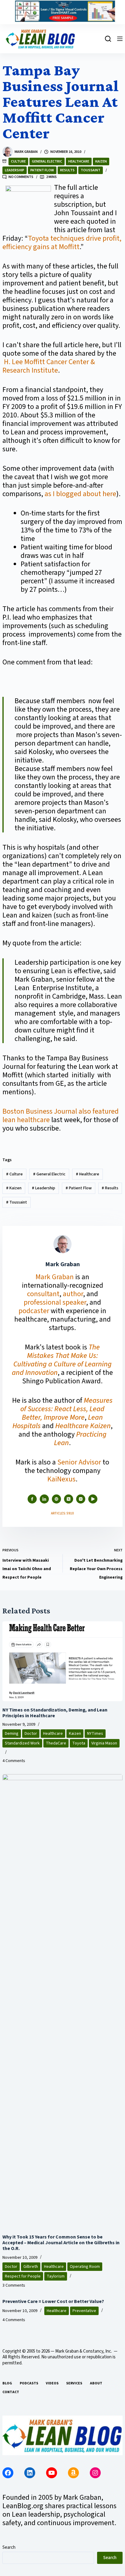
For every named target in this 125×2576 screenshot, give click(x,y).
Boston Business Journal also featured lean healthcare (61, 1116)
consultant (43, 1294)
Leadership (15, 170)
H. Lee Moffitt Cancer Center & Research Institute (49, 366)
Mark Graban (55, 1277)
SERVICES (74, 2383)
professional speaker (55, 1302)
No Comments (21, 177)
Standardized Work (22, 1743)
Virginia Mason (104, 1743)
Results (67, 170)
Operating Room (85, 2267)
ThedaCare (56, 1743)
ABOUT (96, 2383)
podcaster (34, 1311)
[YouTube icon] (93, 1499)
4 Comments (14, 1761)
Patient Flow (42, 170)
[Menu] (120, 39)
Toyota (79, 1743)
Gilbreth (31, 2267)
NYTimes (95, 1734)
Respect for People (23, 2276)
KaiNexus (61, 1479)
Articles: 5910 (62, 1513)
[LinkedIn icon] (44, 1499)
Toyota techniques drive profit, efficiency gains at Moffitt (62, 243)
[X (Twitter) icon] (69, 1499)
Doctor (31, 1734)
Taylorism (56, 2276)
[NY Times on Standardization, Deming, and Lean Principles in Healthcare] (62, 1661)
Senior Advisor (79, 1462)
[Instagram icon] (81, 1499)
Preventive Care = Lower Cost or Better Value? (53, 2301)
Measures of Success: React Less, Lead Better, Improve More (66, 1409)
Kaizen (101, 161)
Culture (18, 161)
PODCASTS (29, 2383)
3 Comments (14, 2285)
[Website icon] (56, 1499)
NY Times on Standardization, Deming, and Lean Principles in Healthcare (55, 1713)
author (73, 1294)
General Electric (47, 161)
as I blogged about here (80, 494)
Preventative (84, 2311)
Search (9, 2547)
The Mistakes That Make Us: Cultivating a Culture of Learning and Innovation (62, 1360)
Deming (12, 1734)
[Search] (108, 39)
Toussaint (91, 170)
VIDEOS (52, 2383)
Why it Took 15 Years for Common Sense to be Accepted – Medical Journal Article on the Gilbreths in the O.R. (61, 2243)
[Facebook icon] (32, 1499)
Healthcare (79, 161)
